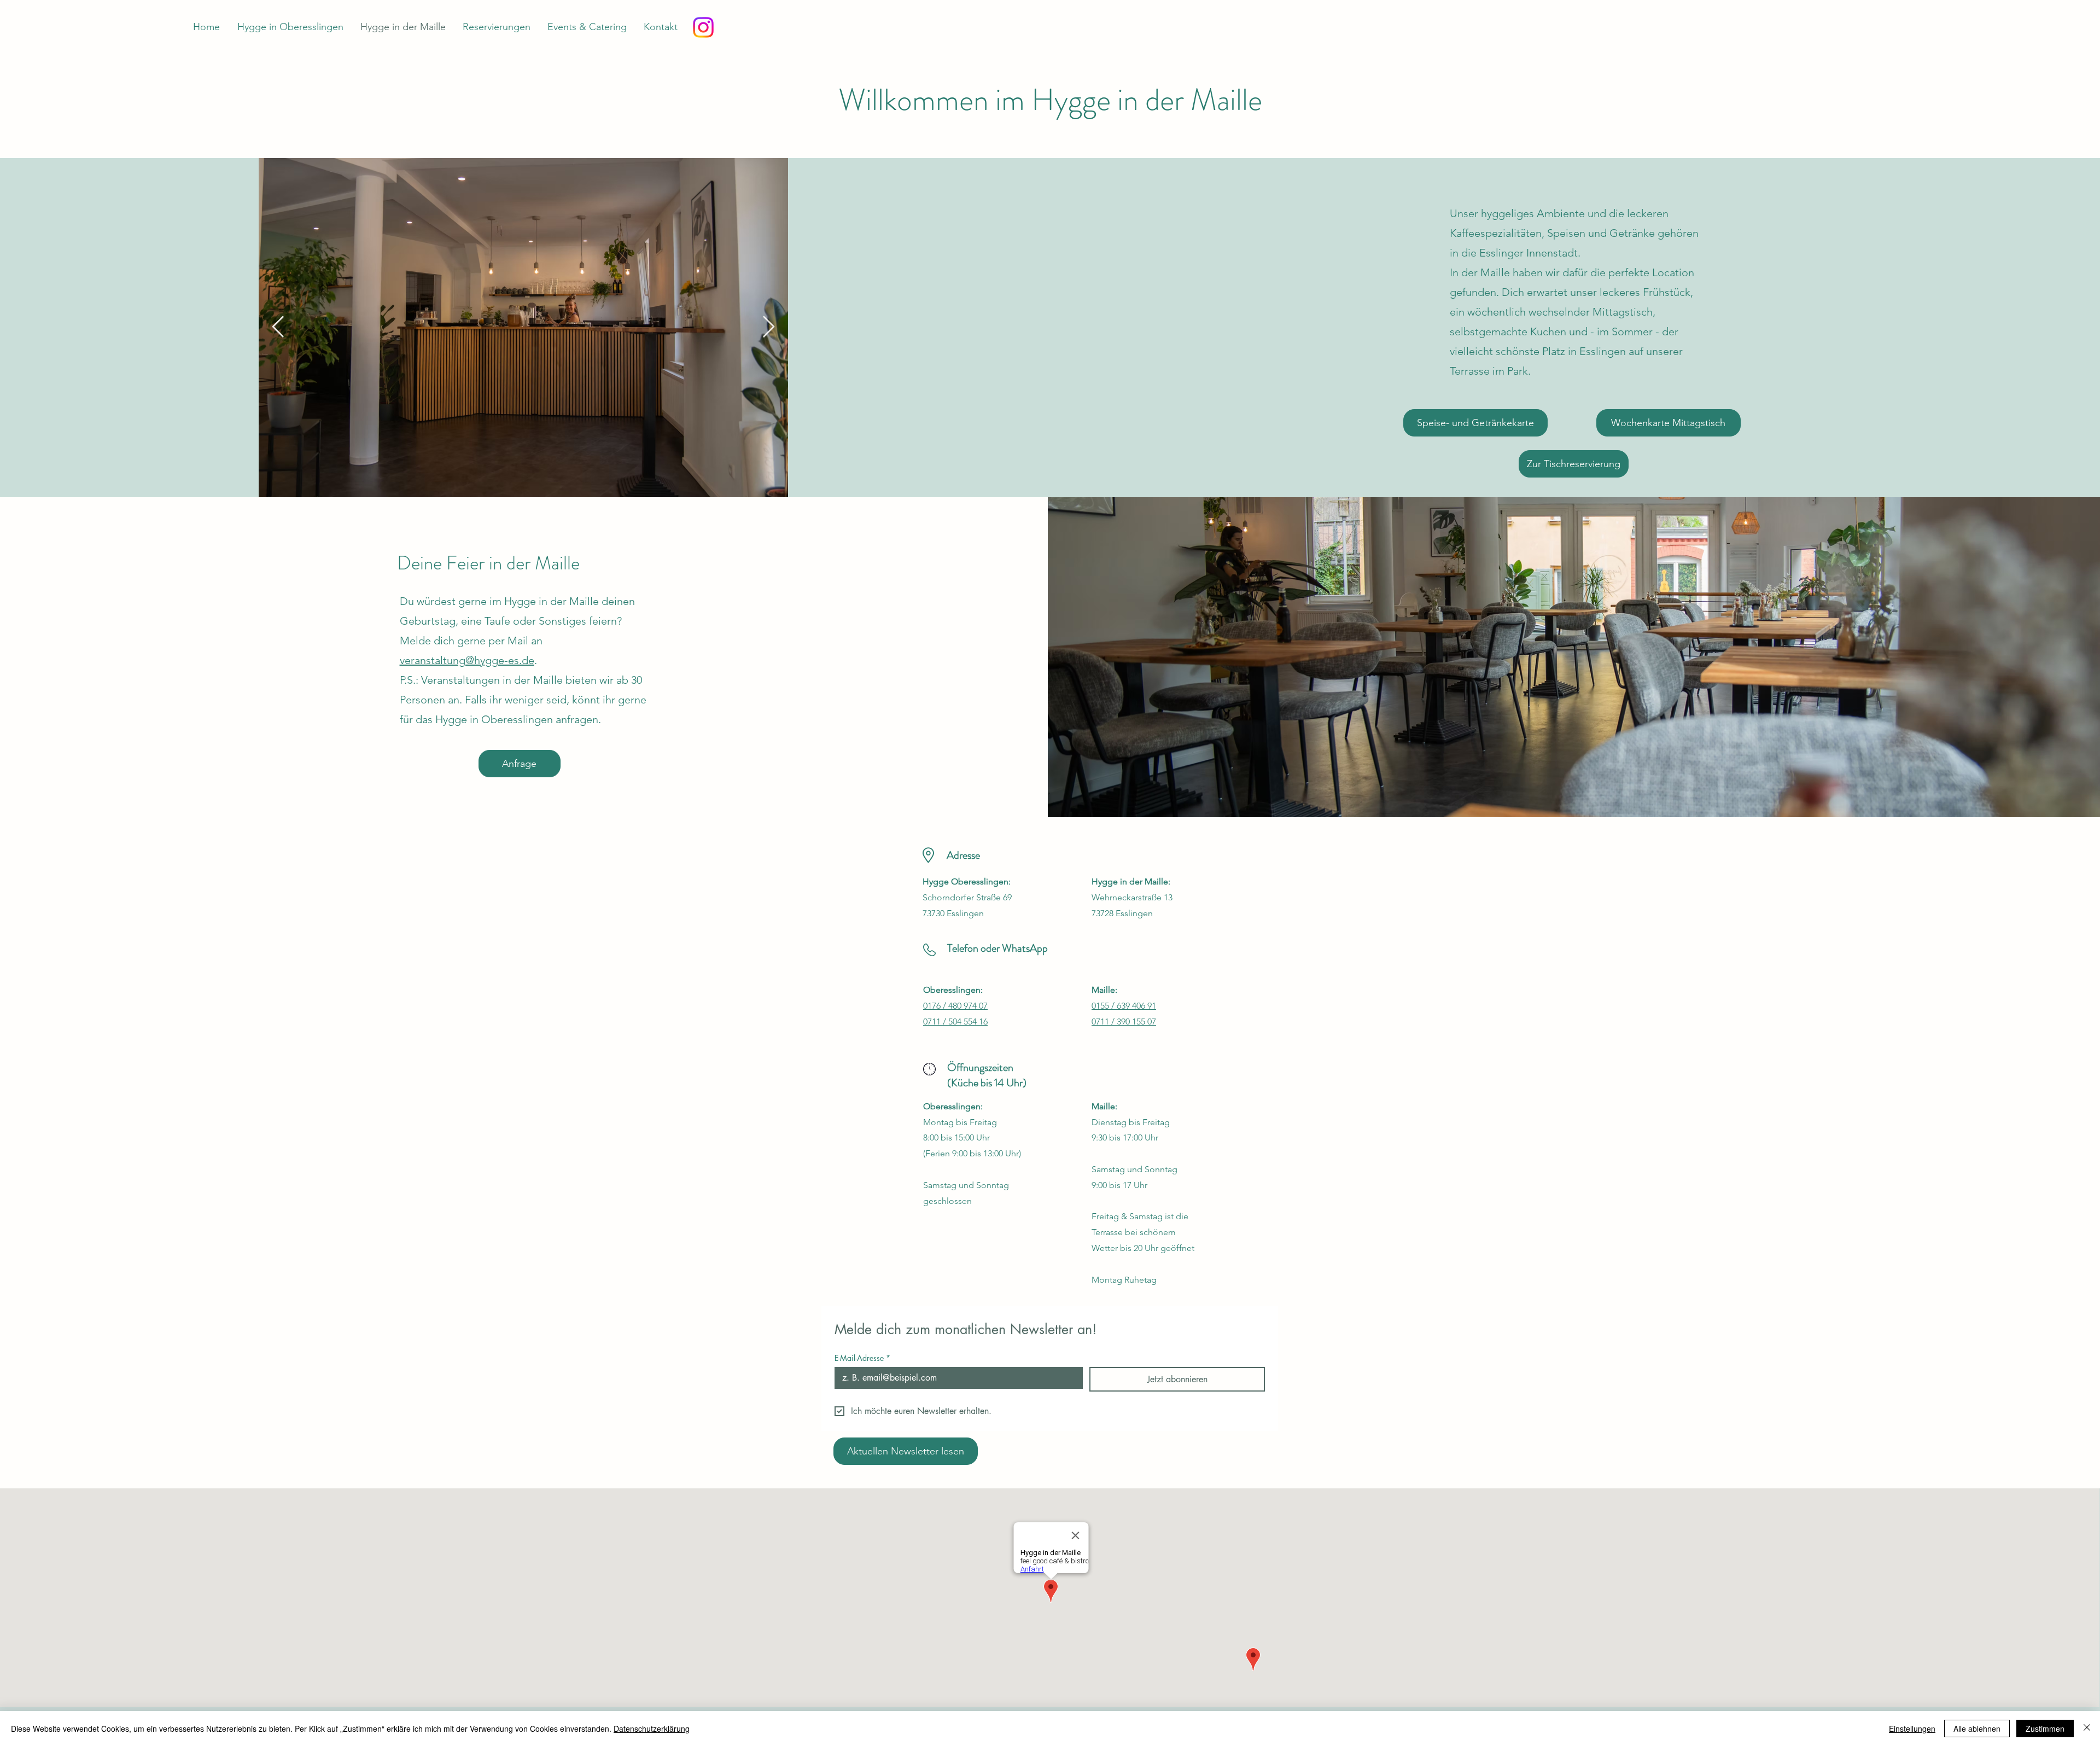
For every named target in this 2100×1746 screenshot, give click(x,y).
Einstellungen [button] (1912, 1728)
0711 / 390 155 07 (1124, 1022)
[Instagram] (703, 27)
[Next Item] (769, 328)
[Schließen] (2087, 1728)
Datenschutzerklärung (652, 1728)
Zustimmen (2045, 1728)
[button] (1475, 423)
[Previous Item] (278, 328)
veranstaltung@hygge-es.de (467, 660)
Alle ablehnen (1977, 1728)
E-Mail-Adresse (862, 1358)
